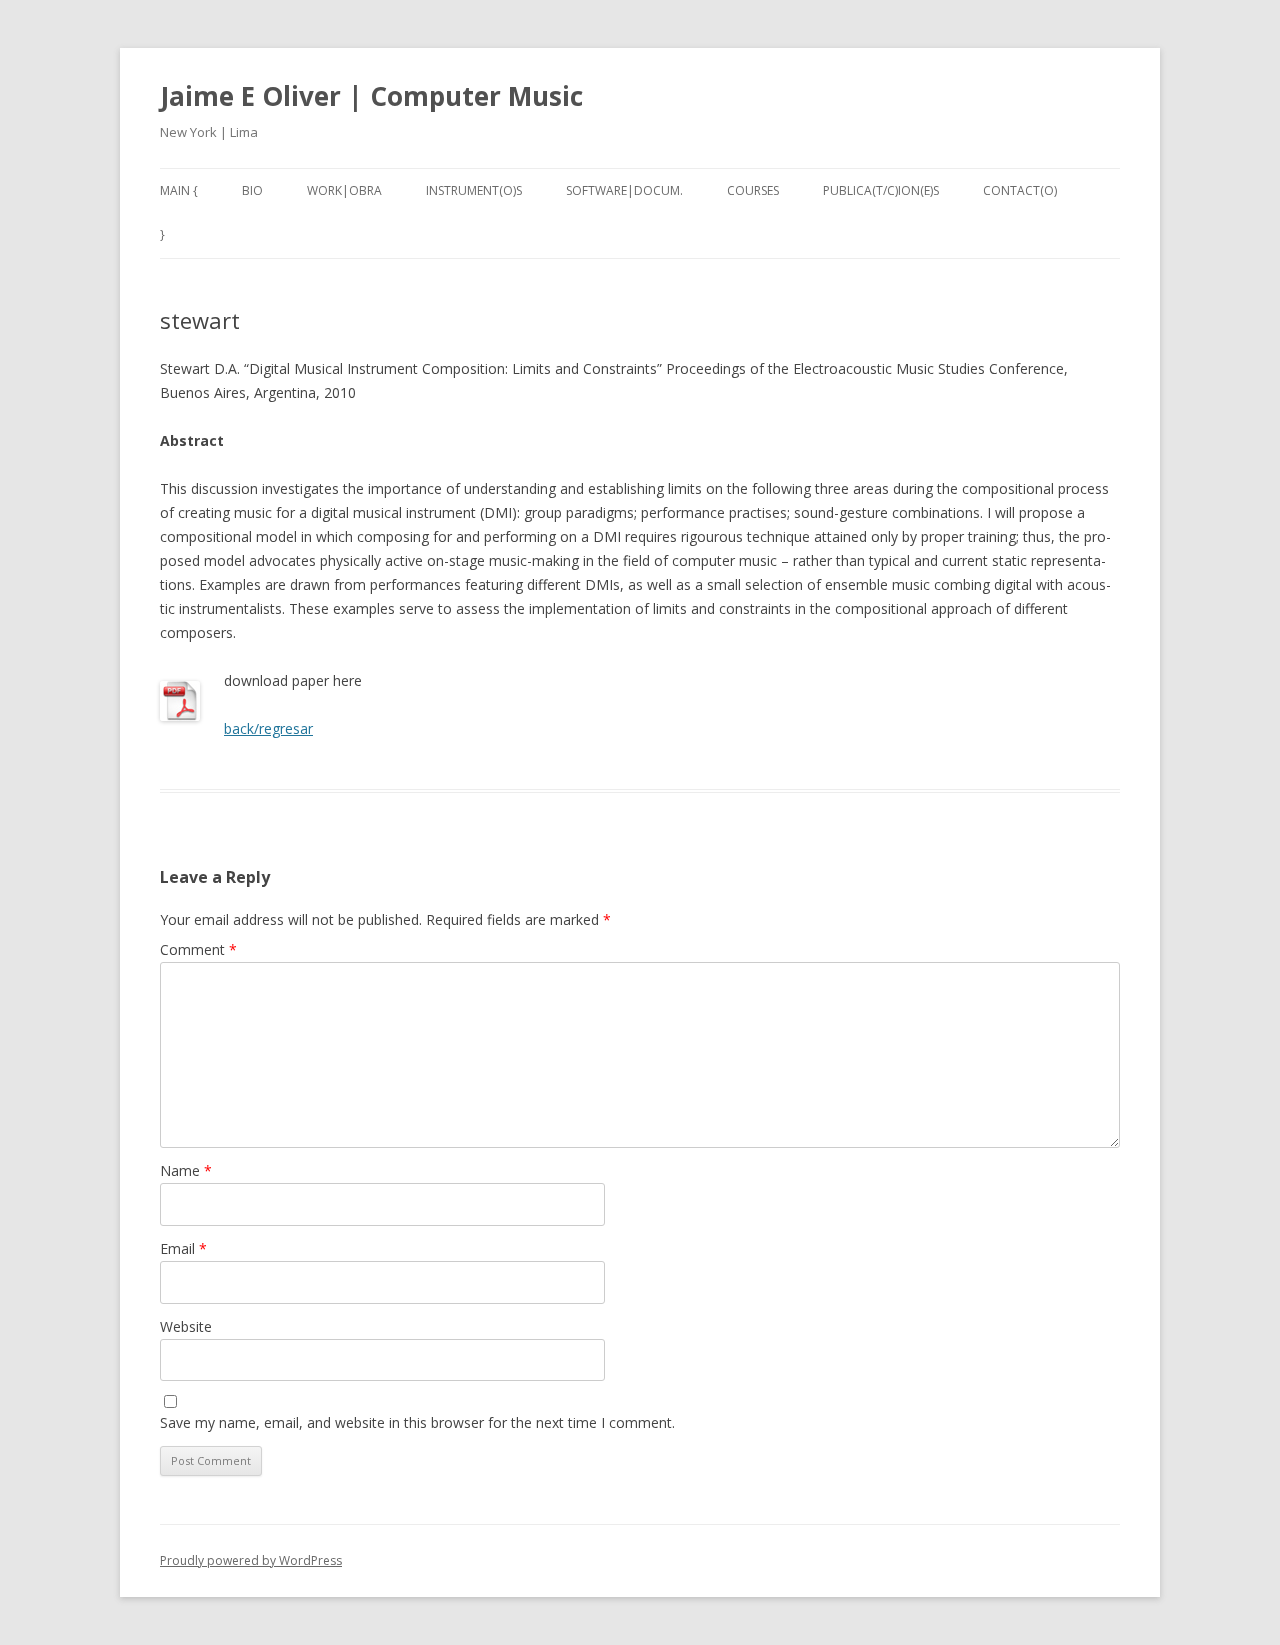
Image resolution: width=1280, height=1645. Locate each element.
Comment (198, 949)
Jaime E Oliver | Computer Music (371, 96)
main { (179, 190)
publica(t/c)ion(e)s (881, 190)
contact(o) (1020, 190)
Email (183, 1248)
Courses (753, 190)
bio (252, 190)
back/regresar (268, 728)
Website (186, 1326)
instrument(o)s (474, 190)
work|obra (344, 190)
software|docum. (624, 190)
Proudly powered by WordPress (251, 1560)
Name (186, 1170)
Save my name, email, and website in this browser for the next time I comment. (417, 1422)
